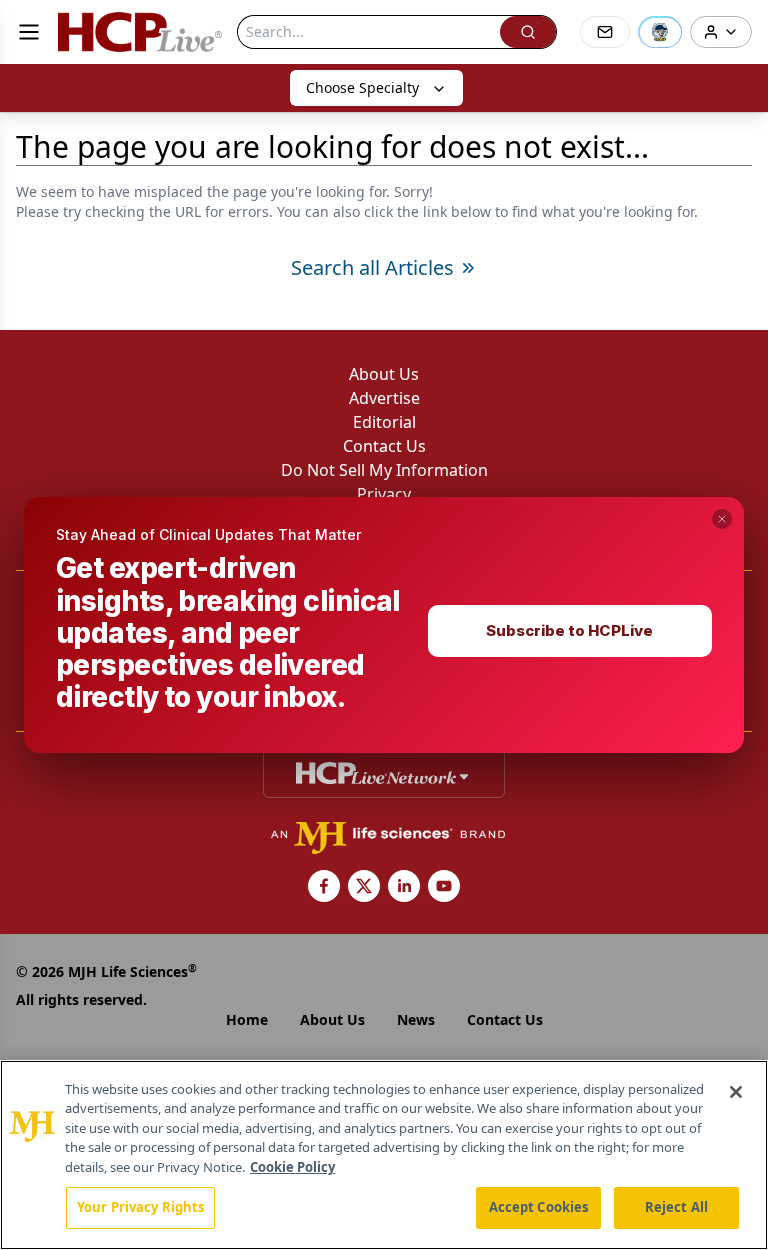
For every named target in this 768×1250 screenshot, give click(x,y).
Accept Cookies (539, 1207)
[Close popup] (722, 519)
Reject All (676, 1207)
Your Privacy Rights (140, 1207)
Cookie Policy (292, 1167)
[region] (384, 1155)
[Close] (736, 1092)
